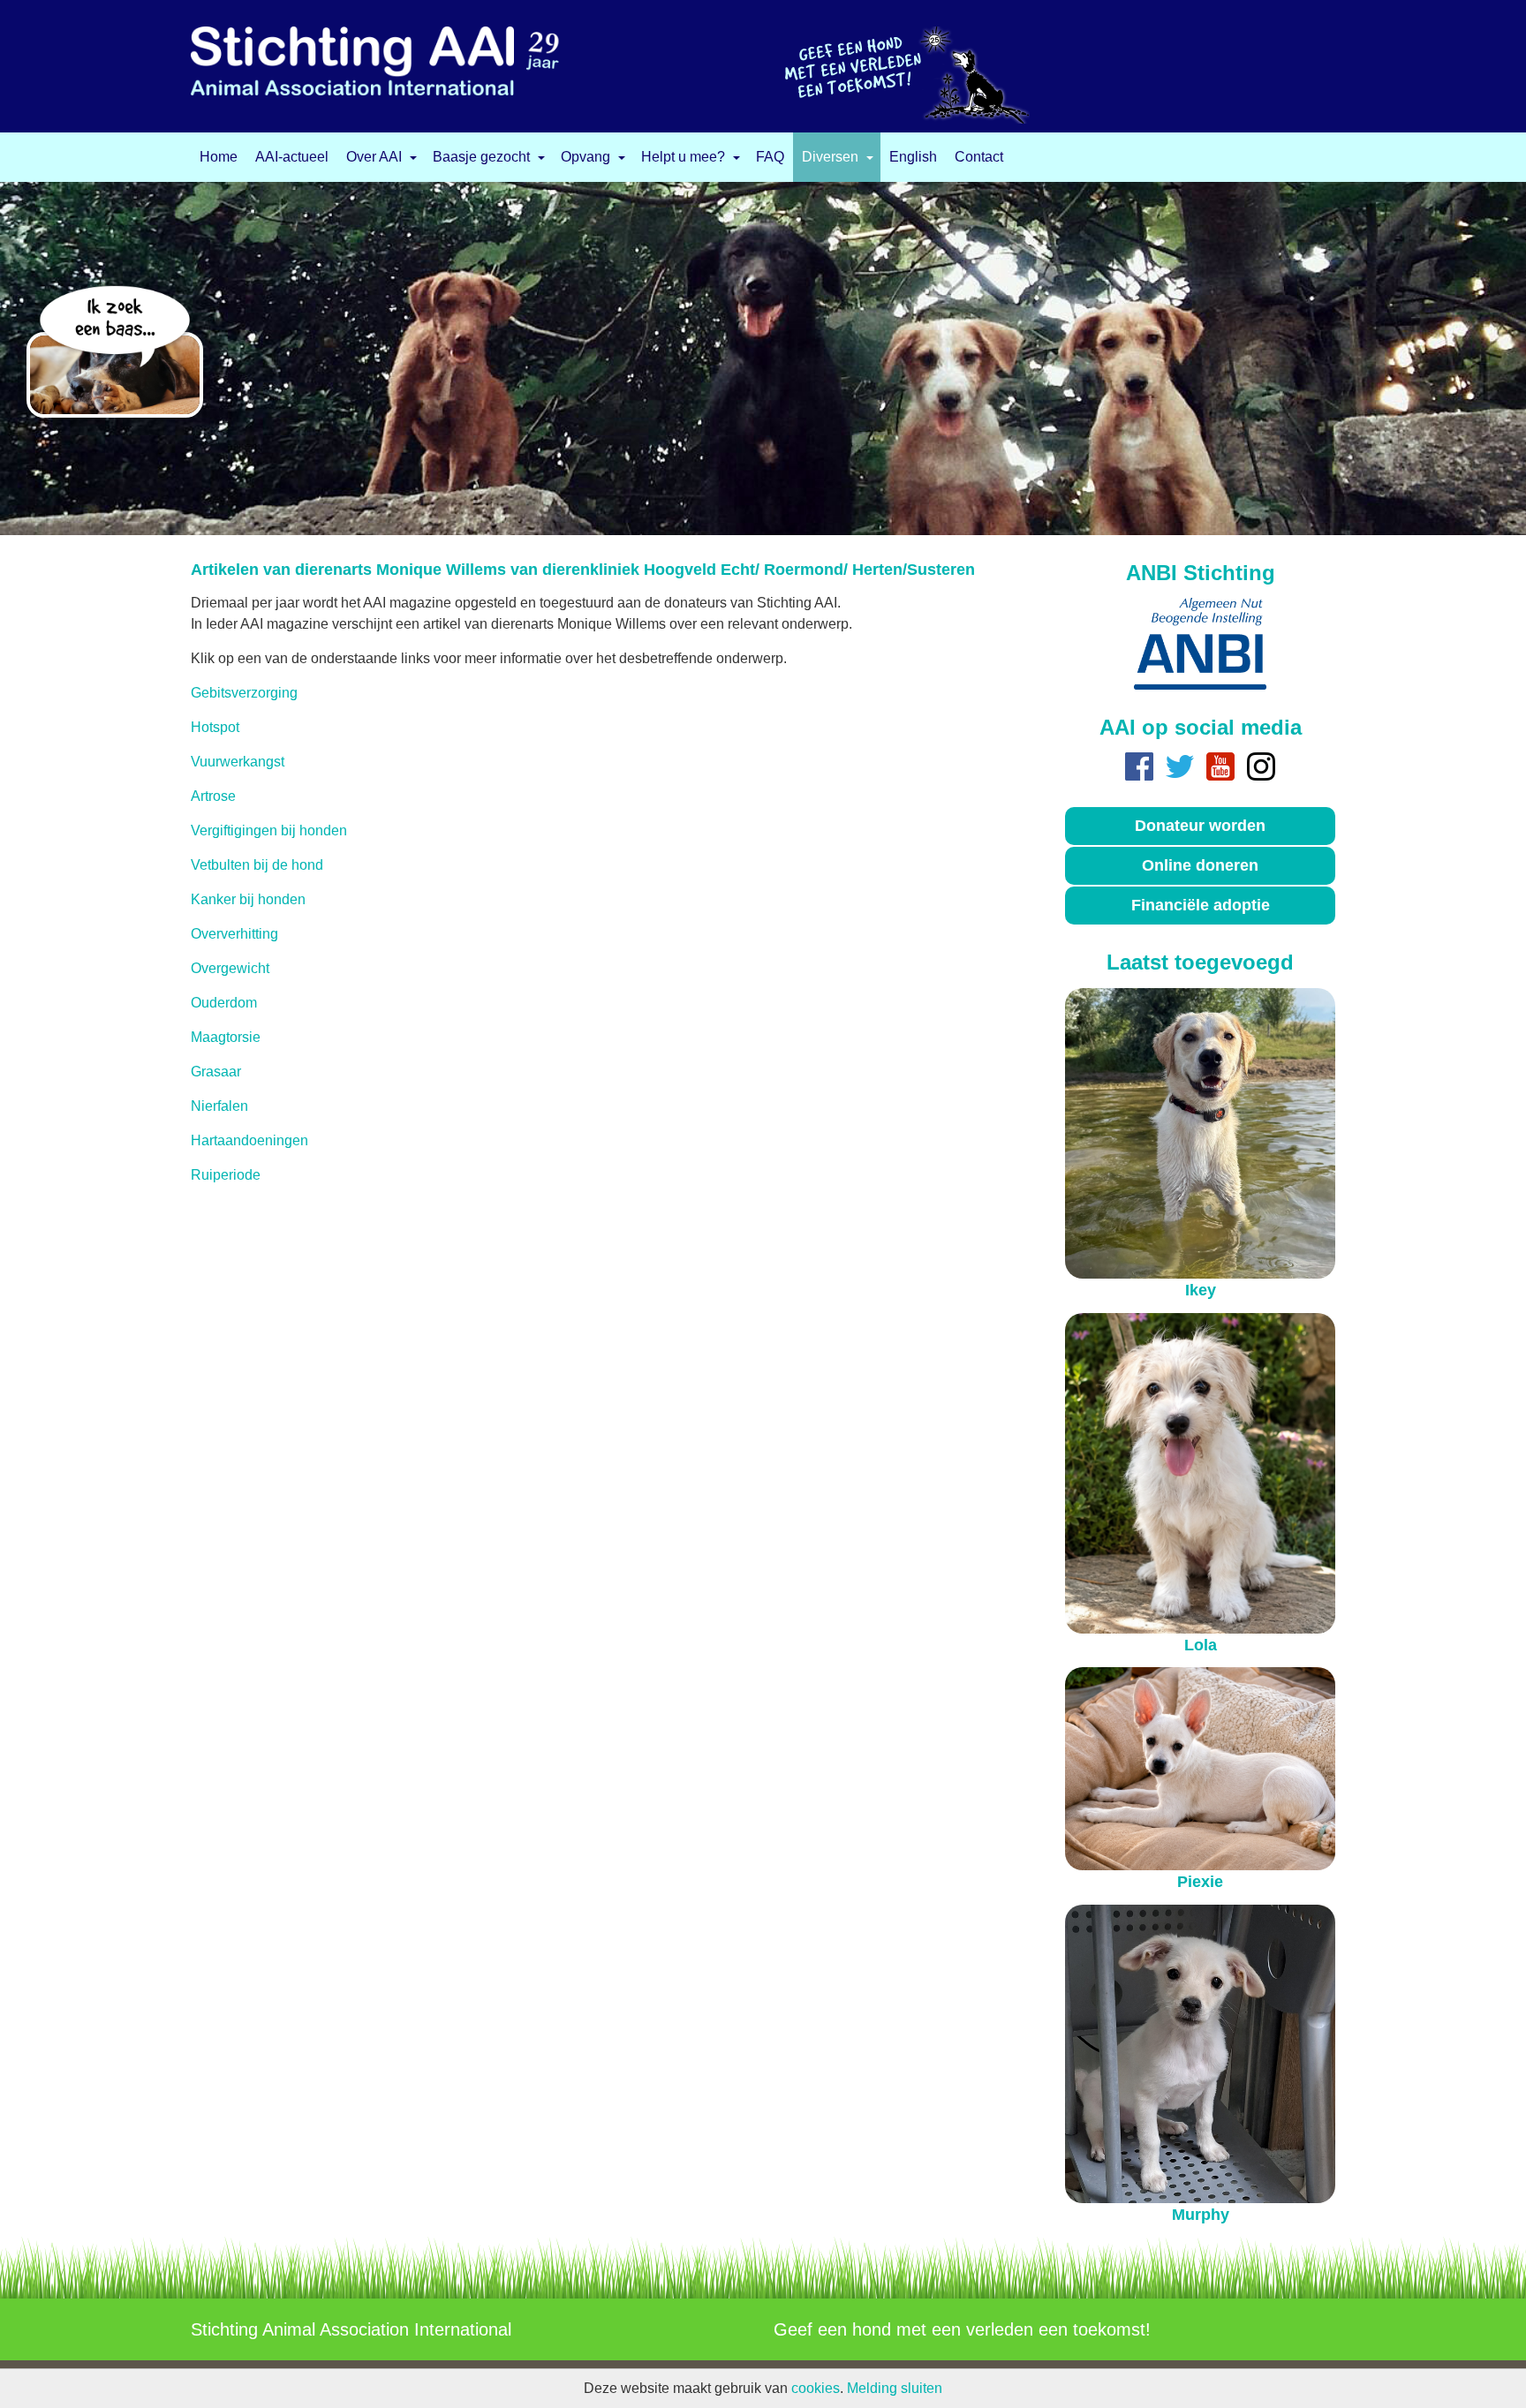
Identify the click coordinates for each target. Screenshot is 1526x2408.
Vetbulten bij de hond (257, 865)
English (913, 157)
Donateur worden (1200, 826)
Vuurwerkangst (238, 762)
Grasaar (216, 1072)
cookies (816, 2388)
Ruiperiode (226, 1175)
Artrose (213, 796)
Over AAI (374, 157)
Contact (979, 157)
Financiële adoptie (1201, 905)
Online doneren (1200, 865)
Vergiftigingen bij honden (269, 830)
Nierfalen (219, 1106)
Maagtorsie (226, 1037)
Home (219, 157)
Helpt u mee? (683, 157)
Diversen (830, 157)
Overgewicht (230, 968)
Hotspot (215, 727)
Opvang (585, 157)
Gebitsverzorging (244, 693)
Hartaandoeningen (249, 1140)
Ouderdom (224, 1003)
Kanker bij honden (248, 899)
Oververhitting (234, 934)
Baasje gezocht (481, 157)
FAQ (770, 157)
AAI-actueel (292, 157)
